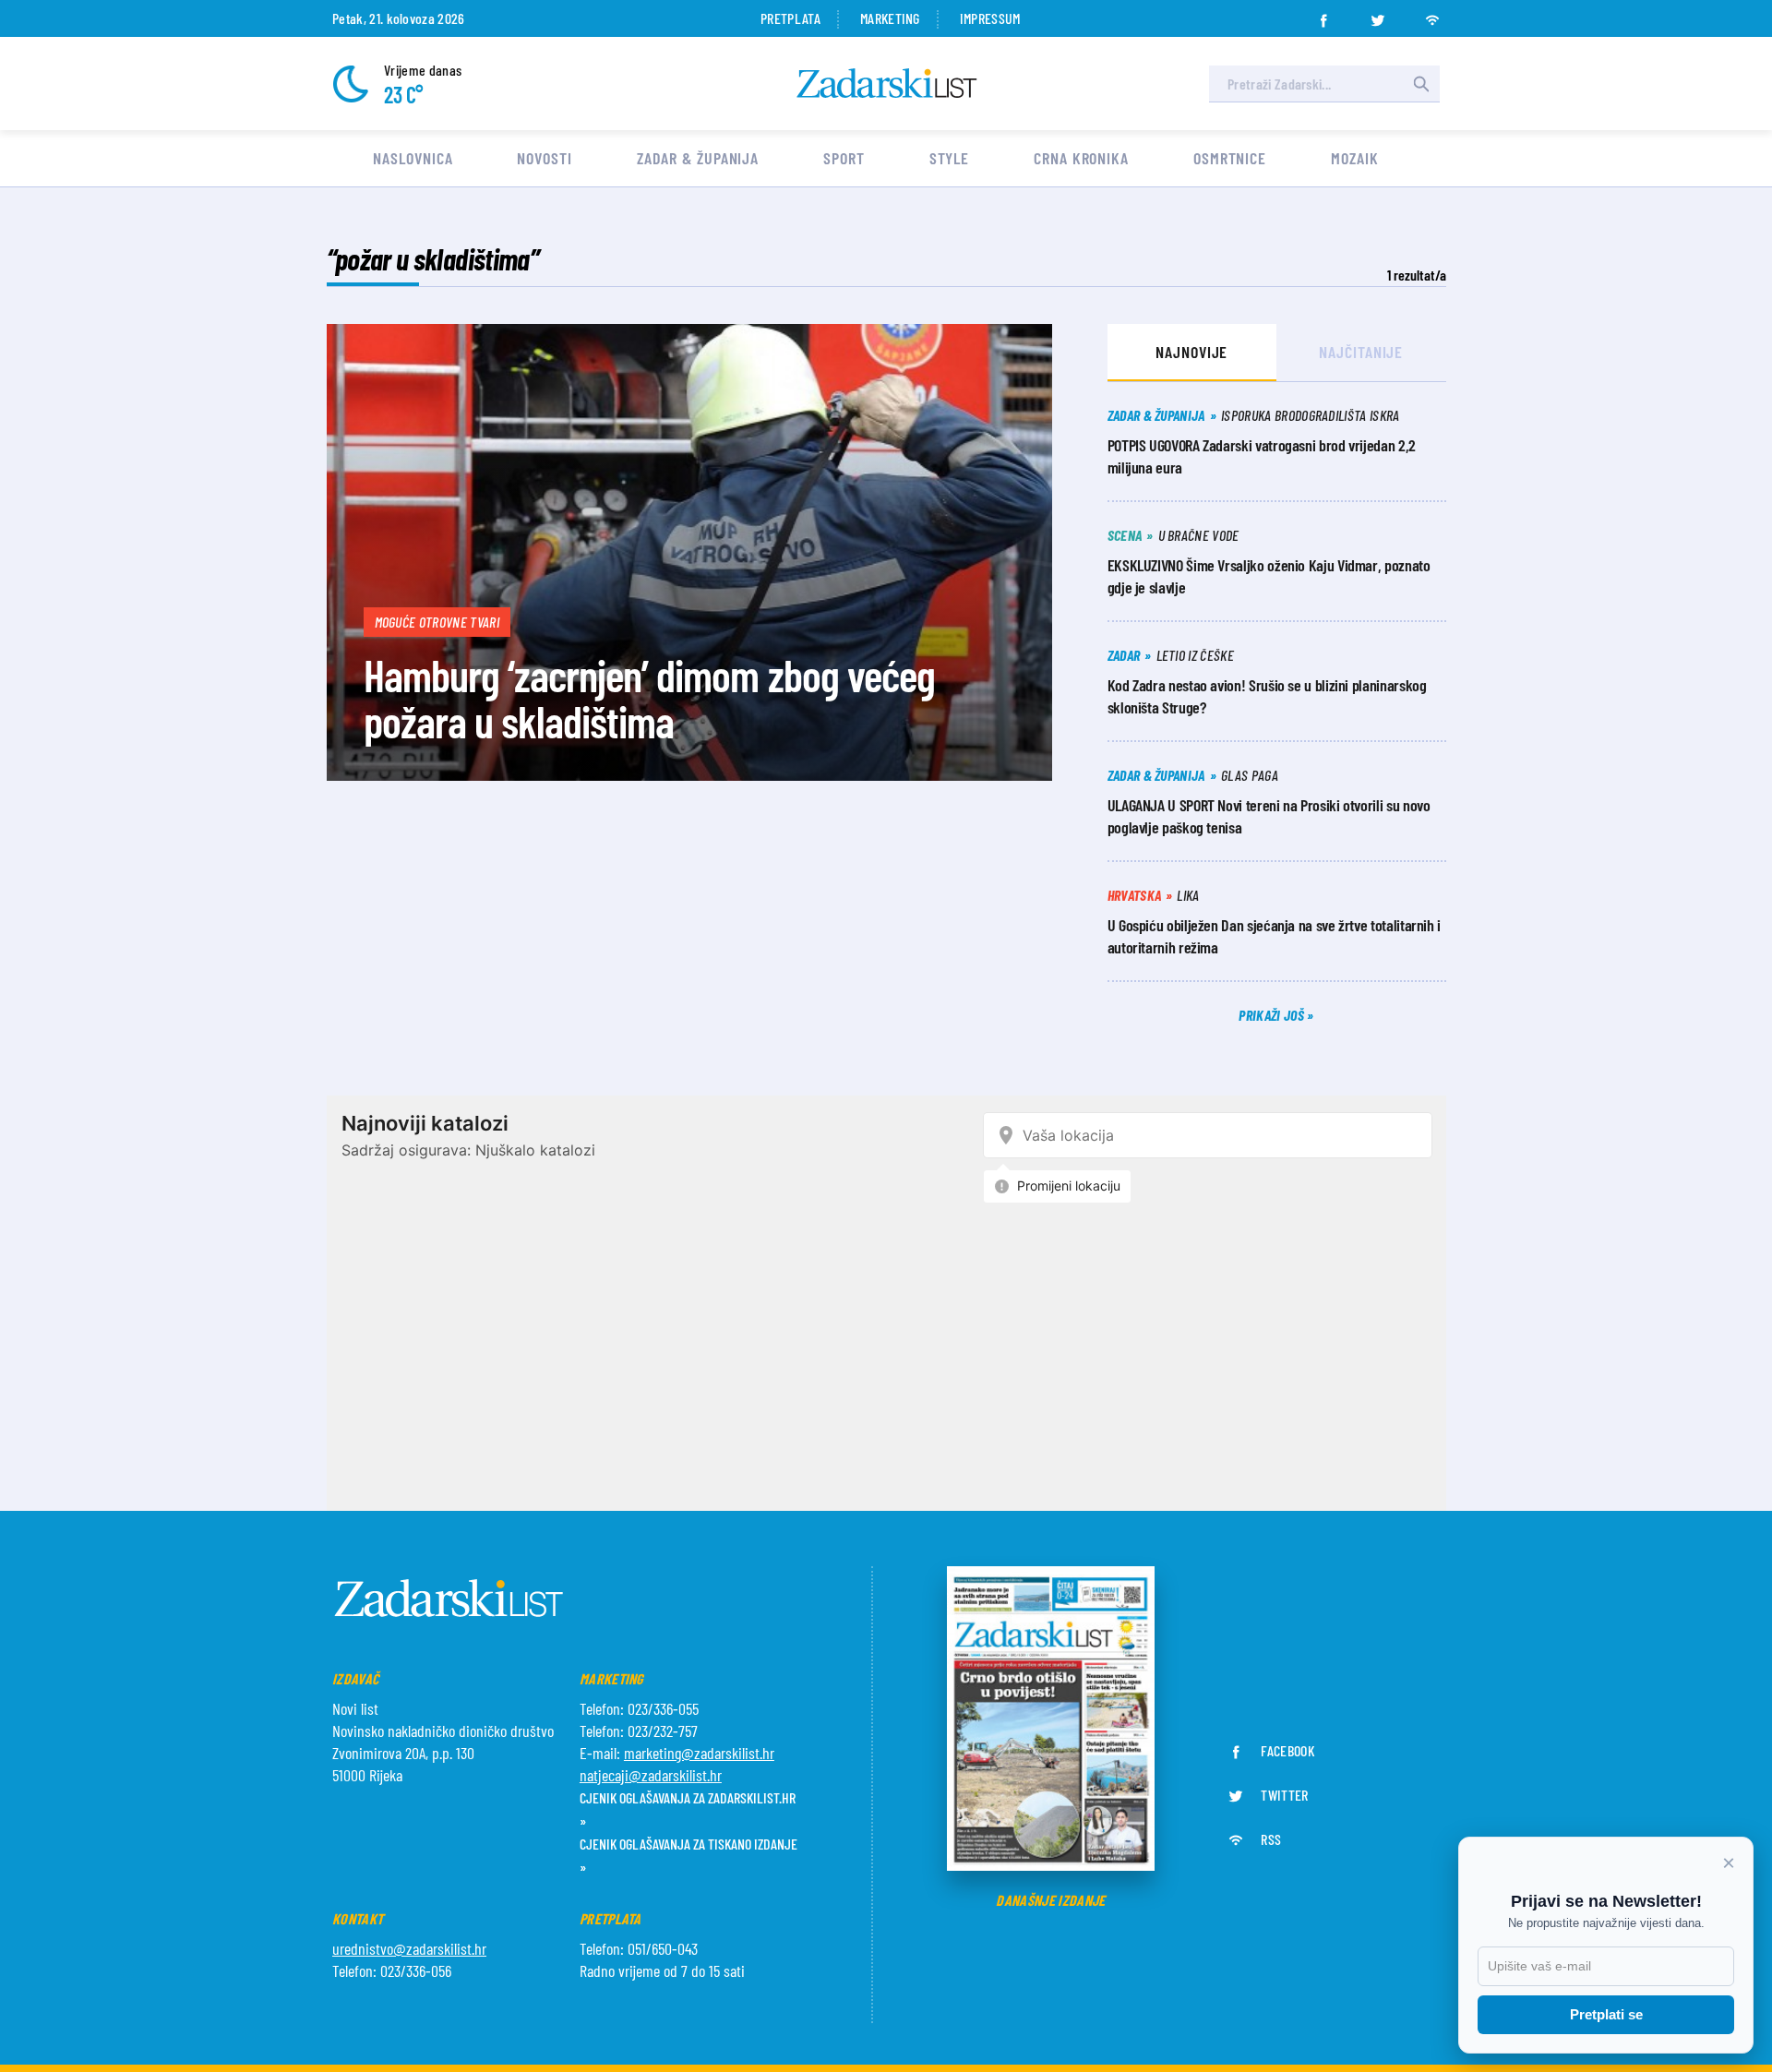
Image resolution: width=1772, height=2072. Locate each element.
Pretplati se (1606, 2014)
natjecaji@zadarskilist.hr (651, 1775)
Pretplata (790, 18)
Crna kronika (1081, 158)
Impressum (990, 18)
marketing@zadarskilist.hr (699, 1753)
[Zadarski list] (887, 84)
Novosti (544, 158)
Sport (844, 158)
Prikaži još (1273, 1015)
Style (950, 158)
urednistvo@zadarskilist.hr (409, 1948)
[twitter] (1378, 15)
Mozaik (1354, 158)
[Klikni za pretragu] (1421, 84)
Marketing (890, 18)
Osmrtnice (1230, 158)
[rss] (1432, 15)
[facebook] (1323, 15)
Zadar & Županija (698, 158)
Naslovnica (413, 158)
